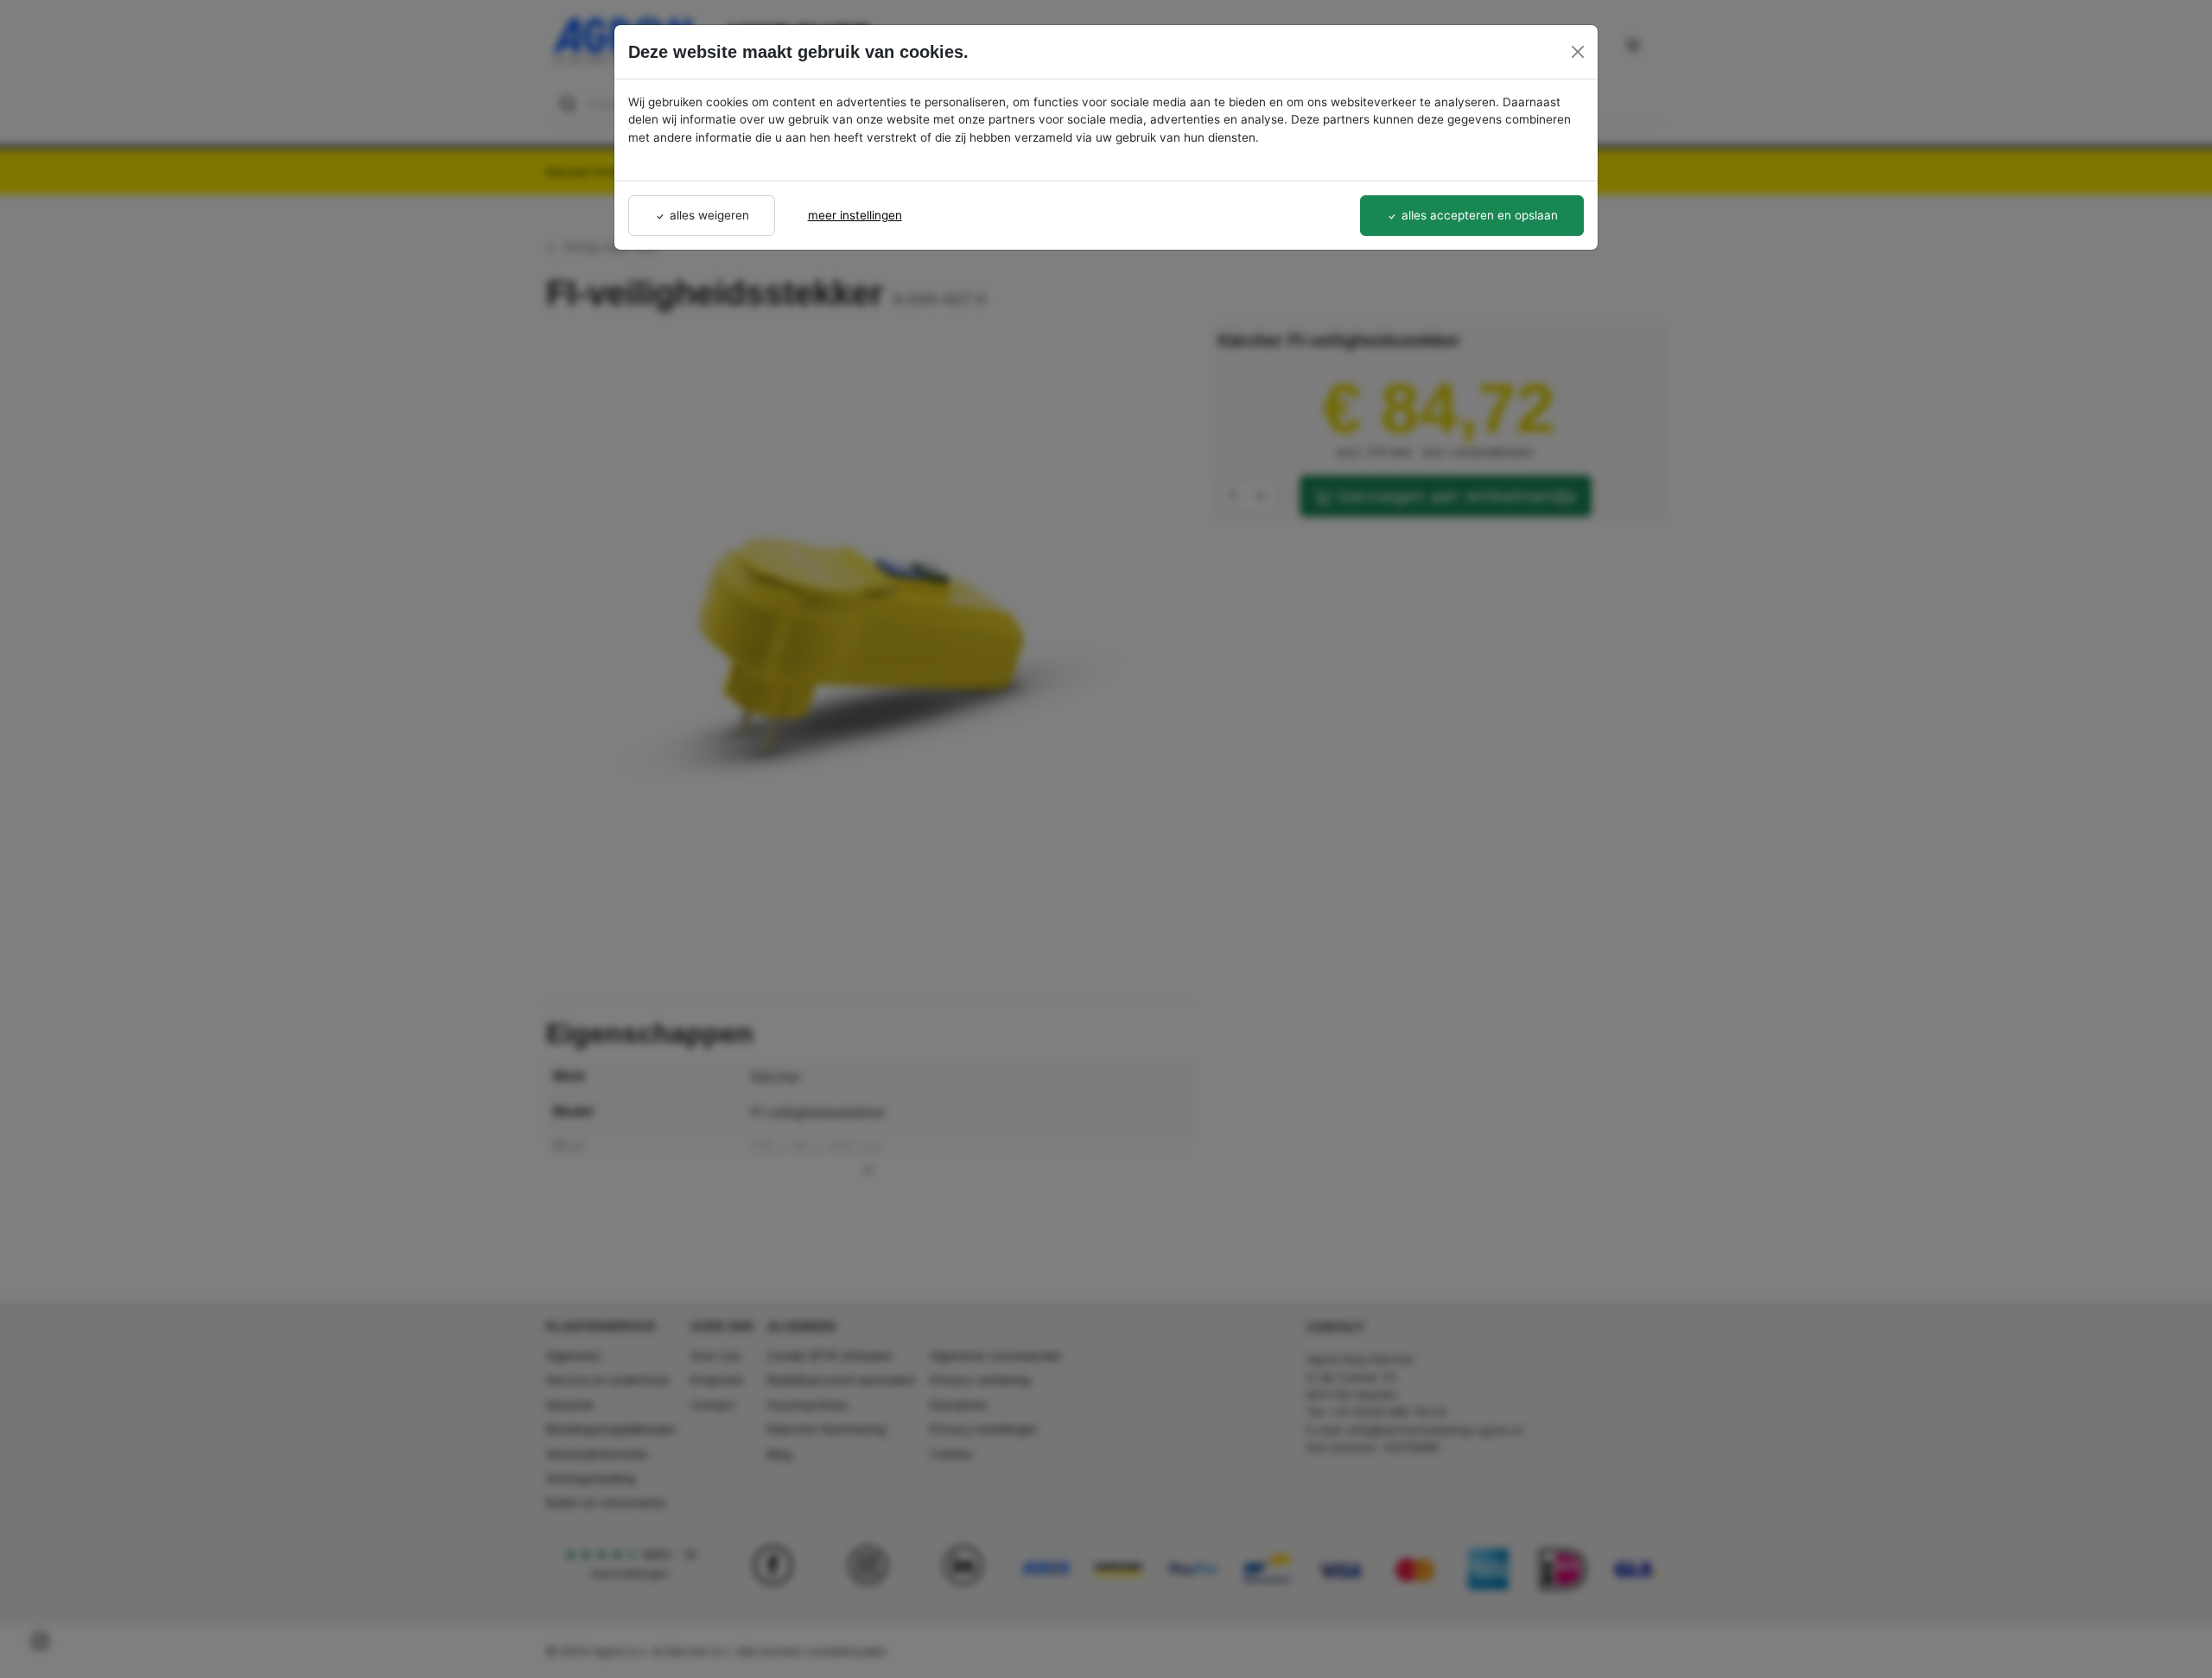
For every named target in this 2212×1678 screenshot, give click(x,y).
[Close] (1578, 52)
